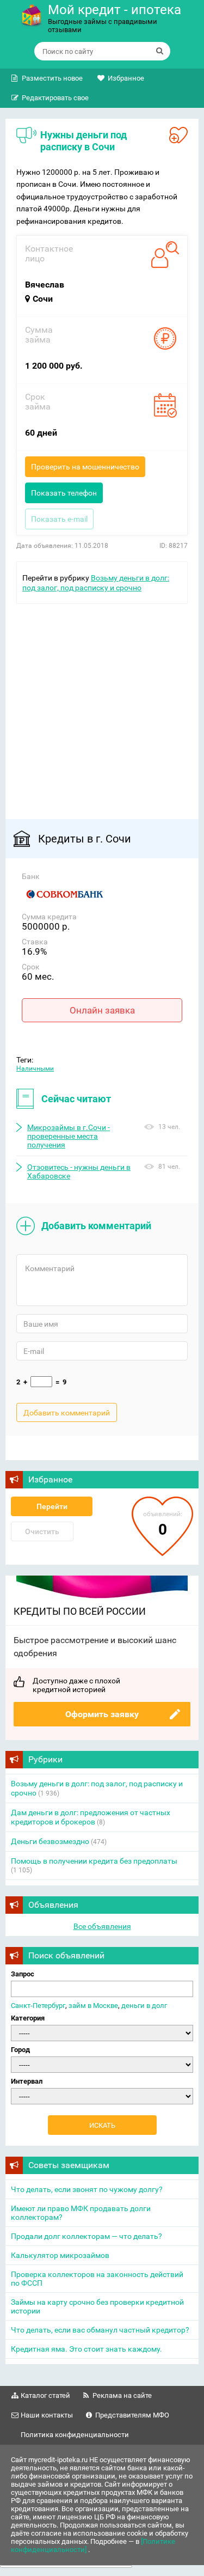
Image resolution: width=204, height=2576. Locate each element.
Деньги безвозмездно (50, 1841)
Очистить (42, 1531)
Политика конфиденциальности (75, 2435)
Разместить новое (52, 78)
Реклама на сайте (122, 2395)
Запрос (23, 1974)
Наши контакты (47, 2415)
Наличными (35, 1069)
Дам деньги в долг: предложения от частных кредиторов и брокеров (91, 1817)
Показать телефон (64, 493)
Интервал (27, 2081)
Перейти (52, 1506)
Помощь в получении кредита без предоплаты (94, 1861)
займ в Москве (93, 2006)
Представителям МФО (132, 2415)
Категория (28, 2018)
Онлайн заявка (102, 1010)
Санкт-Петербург (38, 2006)
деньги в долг (144, 2006)
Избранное (126, 78)
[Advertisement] (102, 706)
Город (20, 2050)
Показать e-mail (59, 519)
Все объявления (102, 1926)
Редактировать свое (55, 98)
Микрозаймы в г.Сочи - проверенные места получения (69, 1136)
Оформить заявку (102, 1714)
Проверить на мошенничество (85, 467)
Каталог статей (45, 2395)
